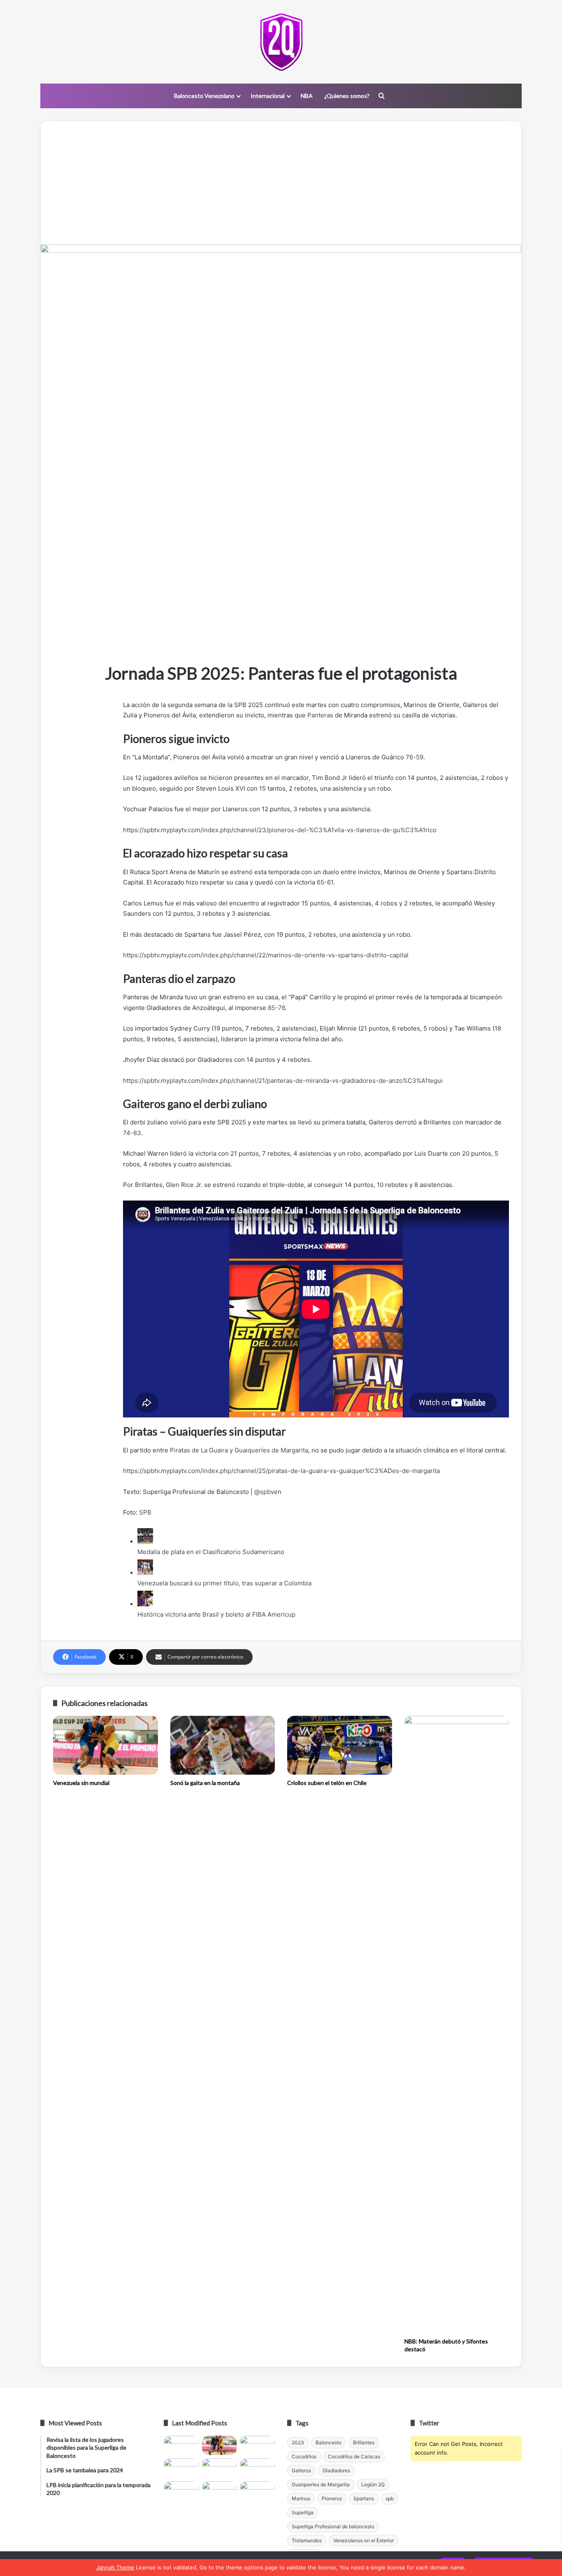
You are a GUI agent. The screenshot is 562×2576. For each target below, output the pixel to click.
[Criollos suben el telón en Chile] (340, 1745)
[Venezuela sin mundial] (106, 1745)
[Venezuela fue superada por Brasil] (181, 2468)
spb (390, 2498)
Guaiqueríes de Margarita (321, 2484)
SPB (145, 1512)
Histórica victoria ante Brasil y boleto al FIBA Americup (216, 1614)
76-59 (415, 757)
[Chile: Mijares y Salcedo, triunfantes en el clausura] (181, 2446)
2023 (298, 2442)
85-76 (276, 1008)
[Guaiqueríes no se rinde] (219, 2491)
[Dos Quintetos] (281, 42)
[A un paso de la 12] (257, 2491)
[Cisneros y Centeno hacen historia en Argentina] (257, 2468)
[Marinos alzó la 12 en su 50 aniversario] (181, 2491)
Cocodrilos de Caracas (354, 2456)
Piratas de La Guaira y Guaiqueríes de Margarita (239, 1450)
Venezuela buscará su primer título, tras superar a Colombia (224, 1583)
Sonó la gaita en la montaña (205, 1783)
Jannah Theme (115, 2567)
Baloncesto (329, 2442)
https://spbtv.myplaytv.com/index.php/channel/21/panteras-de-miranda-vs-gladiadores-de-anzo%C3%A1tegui (283, 1081)
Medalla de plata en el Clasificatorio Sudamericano (211, 1552)
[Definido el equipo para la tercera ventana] (219, 2468)
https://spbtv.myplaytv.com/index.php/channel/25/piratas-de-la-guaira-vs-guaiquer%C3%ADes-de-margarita (281, 1471)
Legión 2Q (373, 2484)
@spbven (268, 1492)
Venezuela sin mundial (81, 1783)
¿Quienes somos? (347, 96)
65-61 (325, 882)
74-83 (132, 1133)
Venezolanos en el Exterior (363, 2540)
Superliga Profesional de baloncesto (333, 2526)
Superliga (303, 2512)
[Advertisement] (281, 183)
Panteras (320, 715)
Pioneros (332, 2498)
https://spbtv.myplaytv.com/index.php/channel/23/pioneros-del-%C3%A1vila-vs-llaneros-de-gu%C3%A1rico (280, 830)
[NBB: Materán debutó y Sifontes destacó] (457, 2024)
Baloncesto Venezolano (204, 96)
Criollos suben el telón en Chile (327, 1783)
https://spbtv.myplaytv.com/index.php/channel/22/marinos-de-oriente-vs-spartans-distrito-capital (266, 955)
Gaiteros (301, 2470)
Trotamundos (307, 2540)
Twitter (429, 2423)
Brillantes (364, 2442)
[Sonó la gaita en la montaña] (223, 1745)
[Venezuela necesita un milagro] (257, 2446)
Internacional (268, 96)
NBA (307, 96)
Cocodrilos (304, 2456)
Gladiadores (336, 2470)
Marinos (301, 2498)
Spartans (364, 2498)
